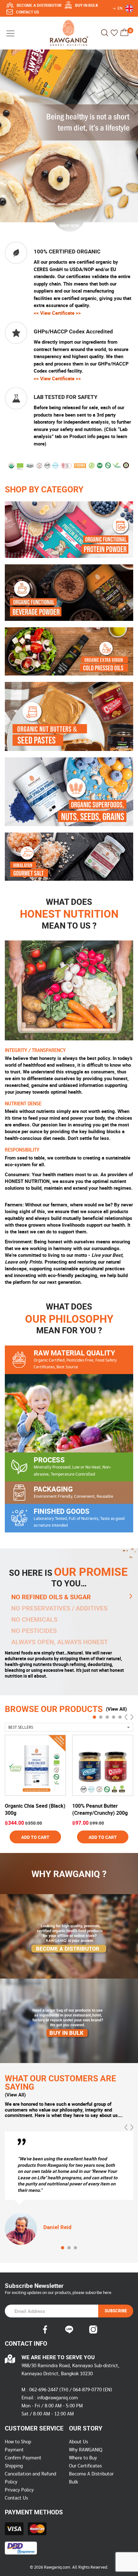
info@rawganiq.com (58, 2398)
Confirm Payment (23, 2458)
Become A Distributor (91, 2474)
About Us (78, 2442)
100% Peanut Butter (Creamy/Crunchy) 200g (100, 1809)
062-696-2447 (44, 2390)
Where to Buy (83, 2458)
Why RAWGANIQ (86, 2450)
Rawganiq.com (57, 2567)
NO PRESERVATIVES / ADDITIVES (59, 1608)
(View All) (116, 1709)
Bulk (73, 2482)
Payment (14, 2450)
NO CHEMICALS (34, 1619)
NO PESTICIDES (34, 1631)
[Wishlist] (114, 33)
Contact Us (16, 2498)
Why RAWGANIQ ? (69, 1874)
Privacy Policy (19, 2490)
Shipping (14, 2466)
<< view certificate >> (57, 313)
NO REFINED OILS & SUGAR (51, 1597)
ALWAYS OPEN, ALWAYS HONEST (60, 1642)
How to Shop (18, 2442)
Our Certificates (85, 2466)
